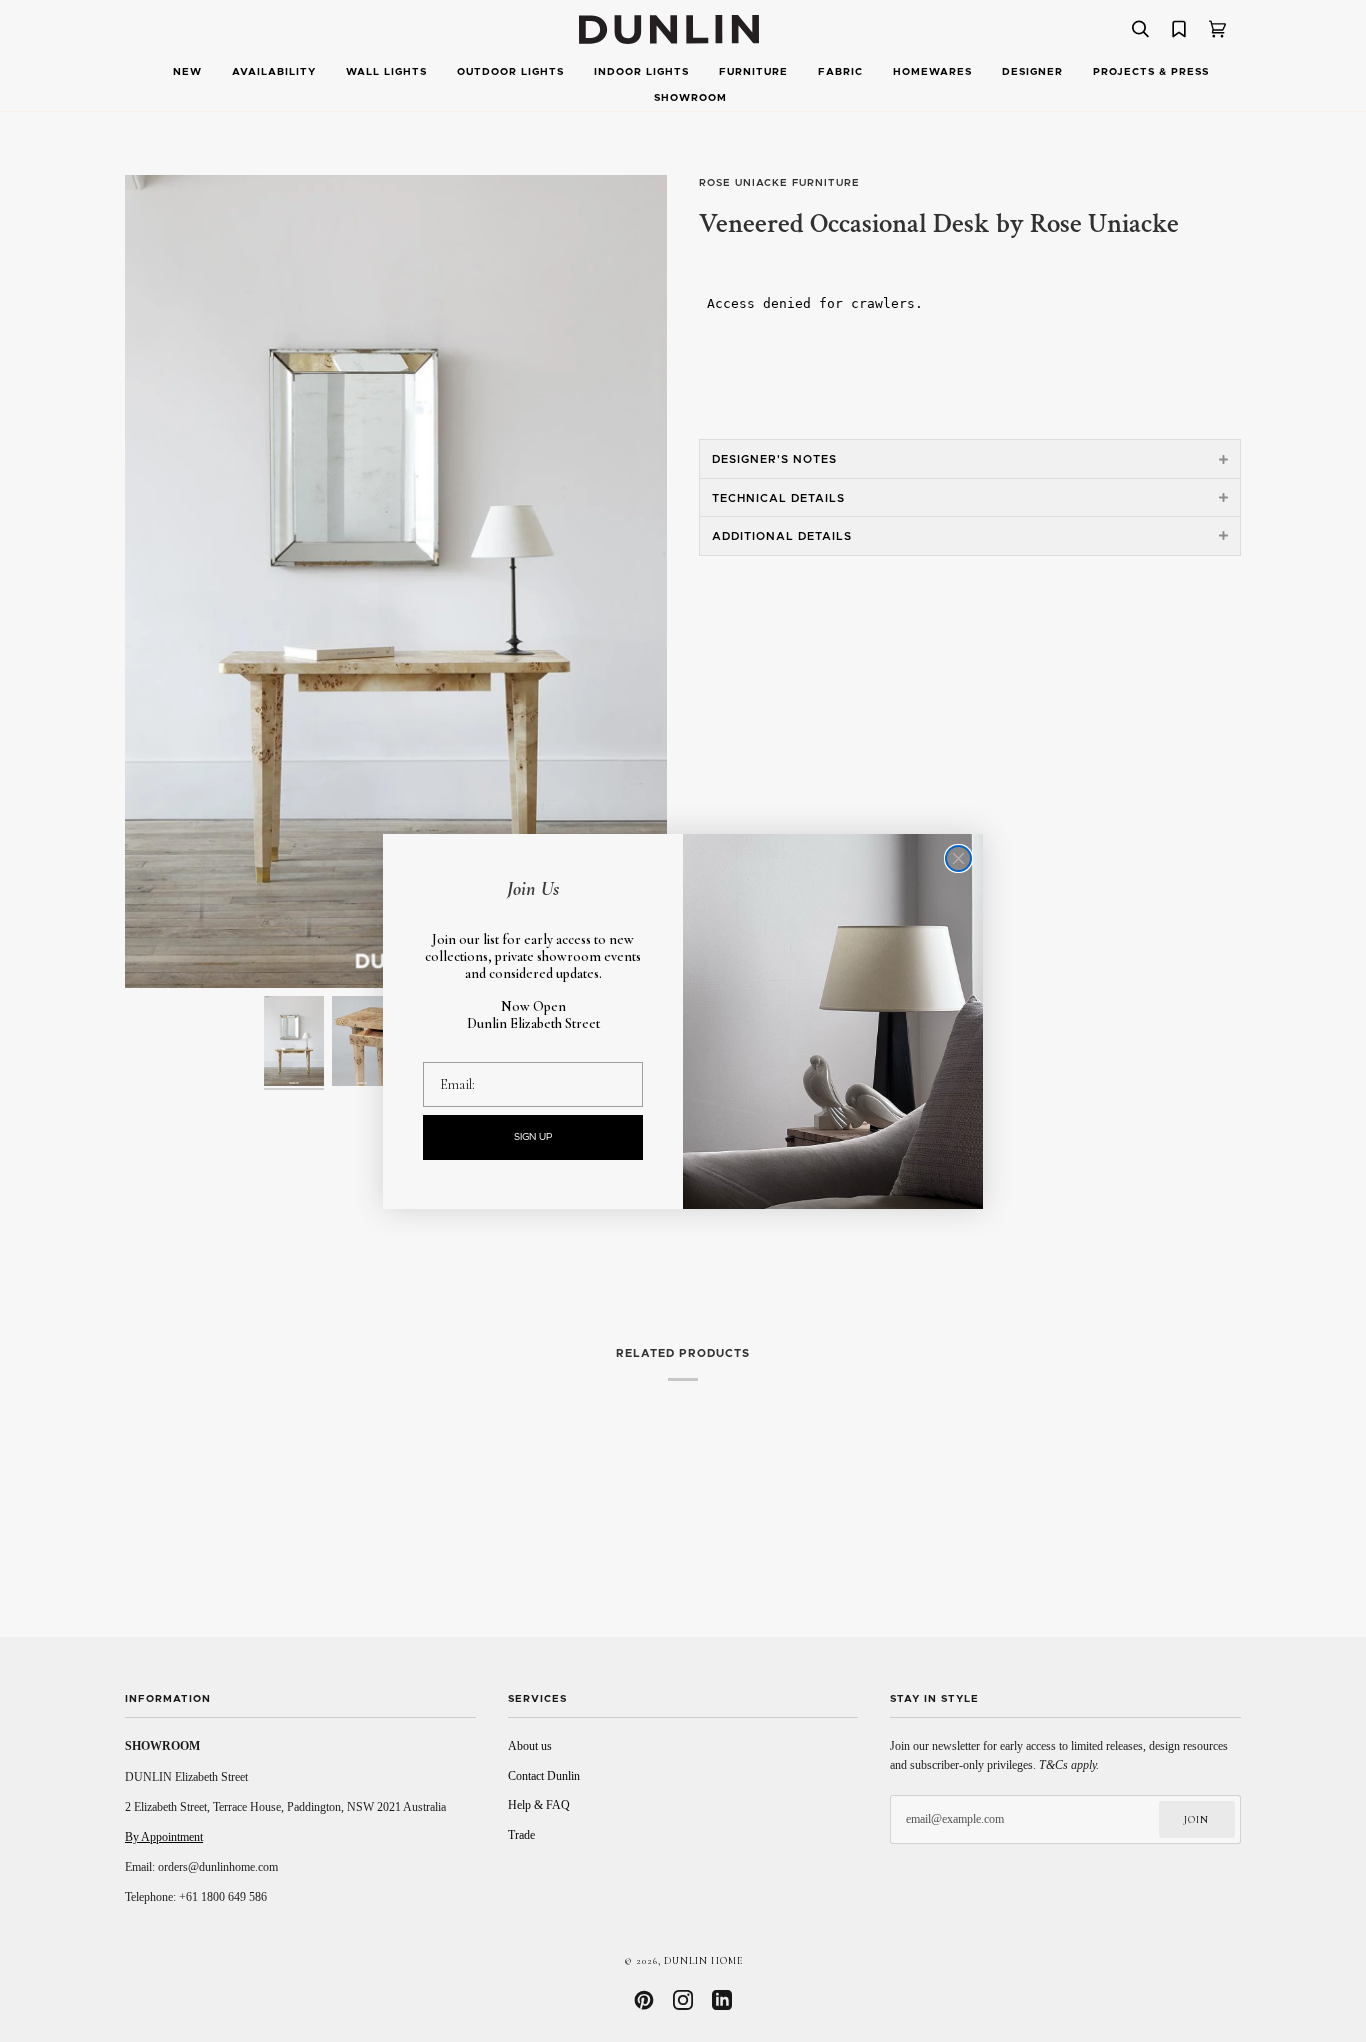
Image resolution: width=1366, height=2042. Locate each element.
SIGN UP (533, 1137)
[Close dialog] (958, 858)
